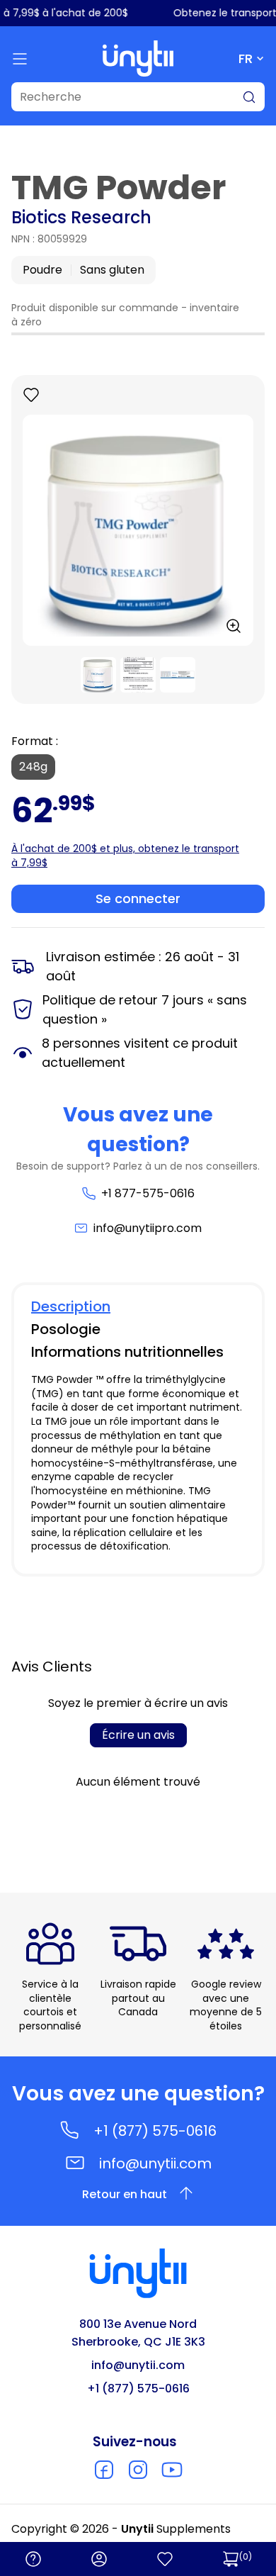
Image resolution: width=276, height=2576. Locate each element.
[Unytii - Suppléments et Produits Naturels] (138, 58)
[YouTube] (172, 2470)
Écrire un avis (138, 1735)
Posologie (66, 1329)
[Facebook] (104, 2470)
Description (71, 1306)
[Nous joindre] (33, 2559)
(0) (246, 2557)
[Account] (99, 2559)
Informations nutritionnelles (127, 1352)
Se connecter (138, 898)
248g (33, 767)
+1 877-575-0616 (148, 1193)
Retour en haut (125, 2194)
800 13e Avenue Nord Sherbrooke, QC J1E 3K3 (138, 2333)
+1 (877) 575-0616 (155, 2131)
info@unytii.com (155, 2163)
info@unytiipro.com (148, 1228)
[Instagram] (138, 2470)
